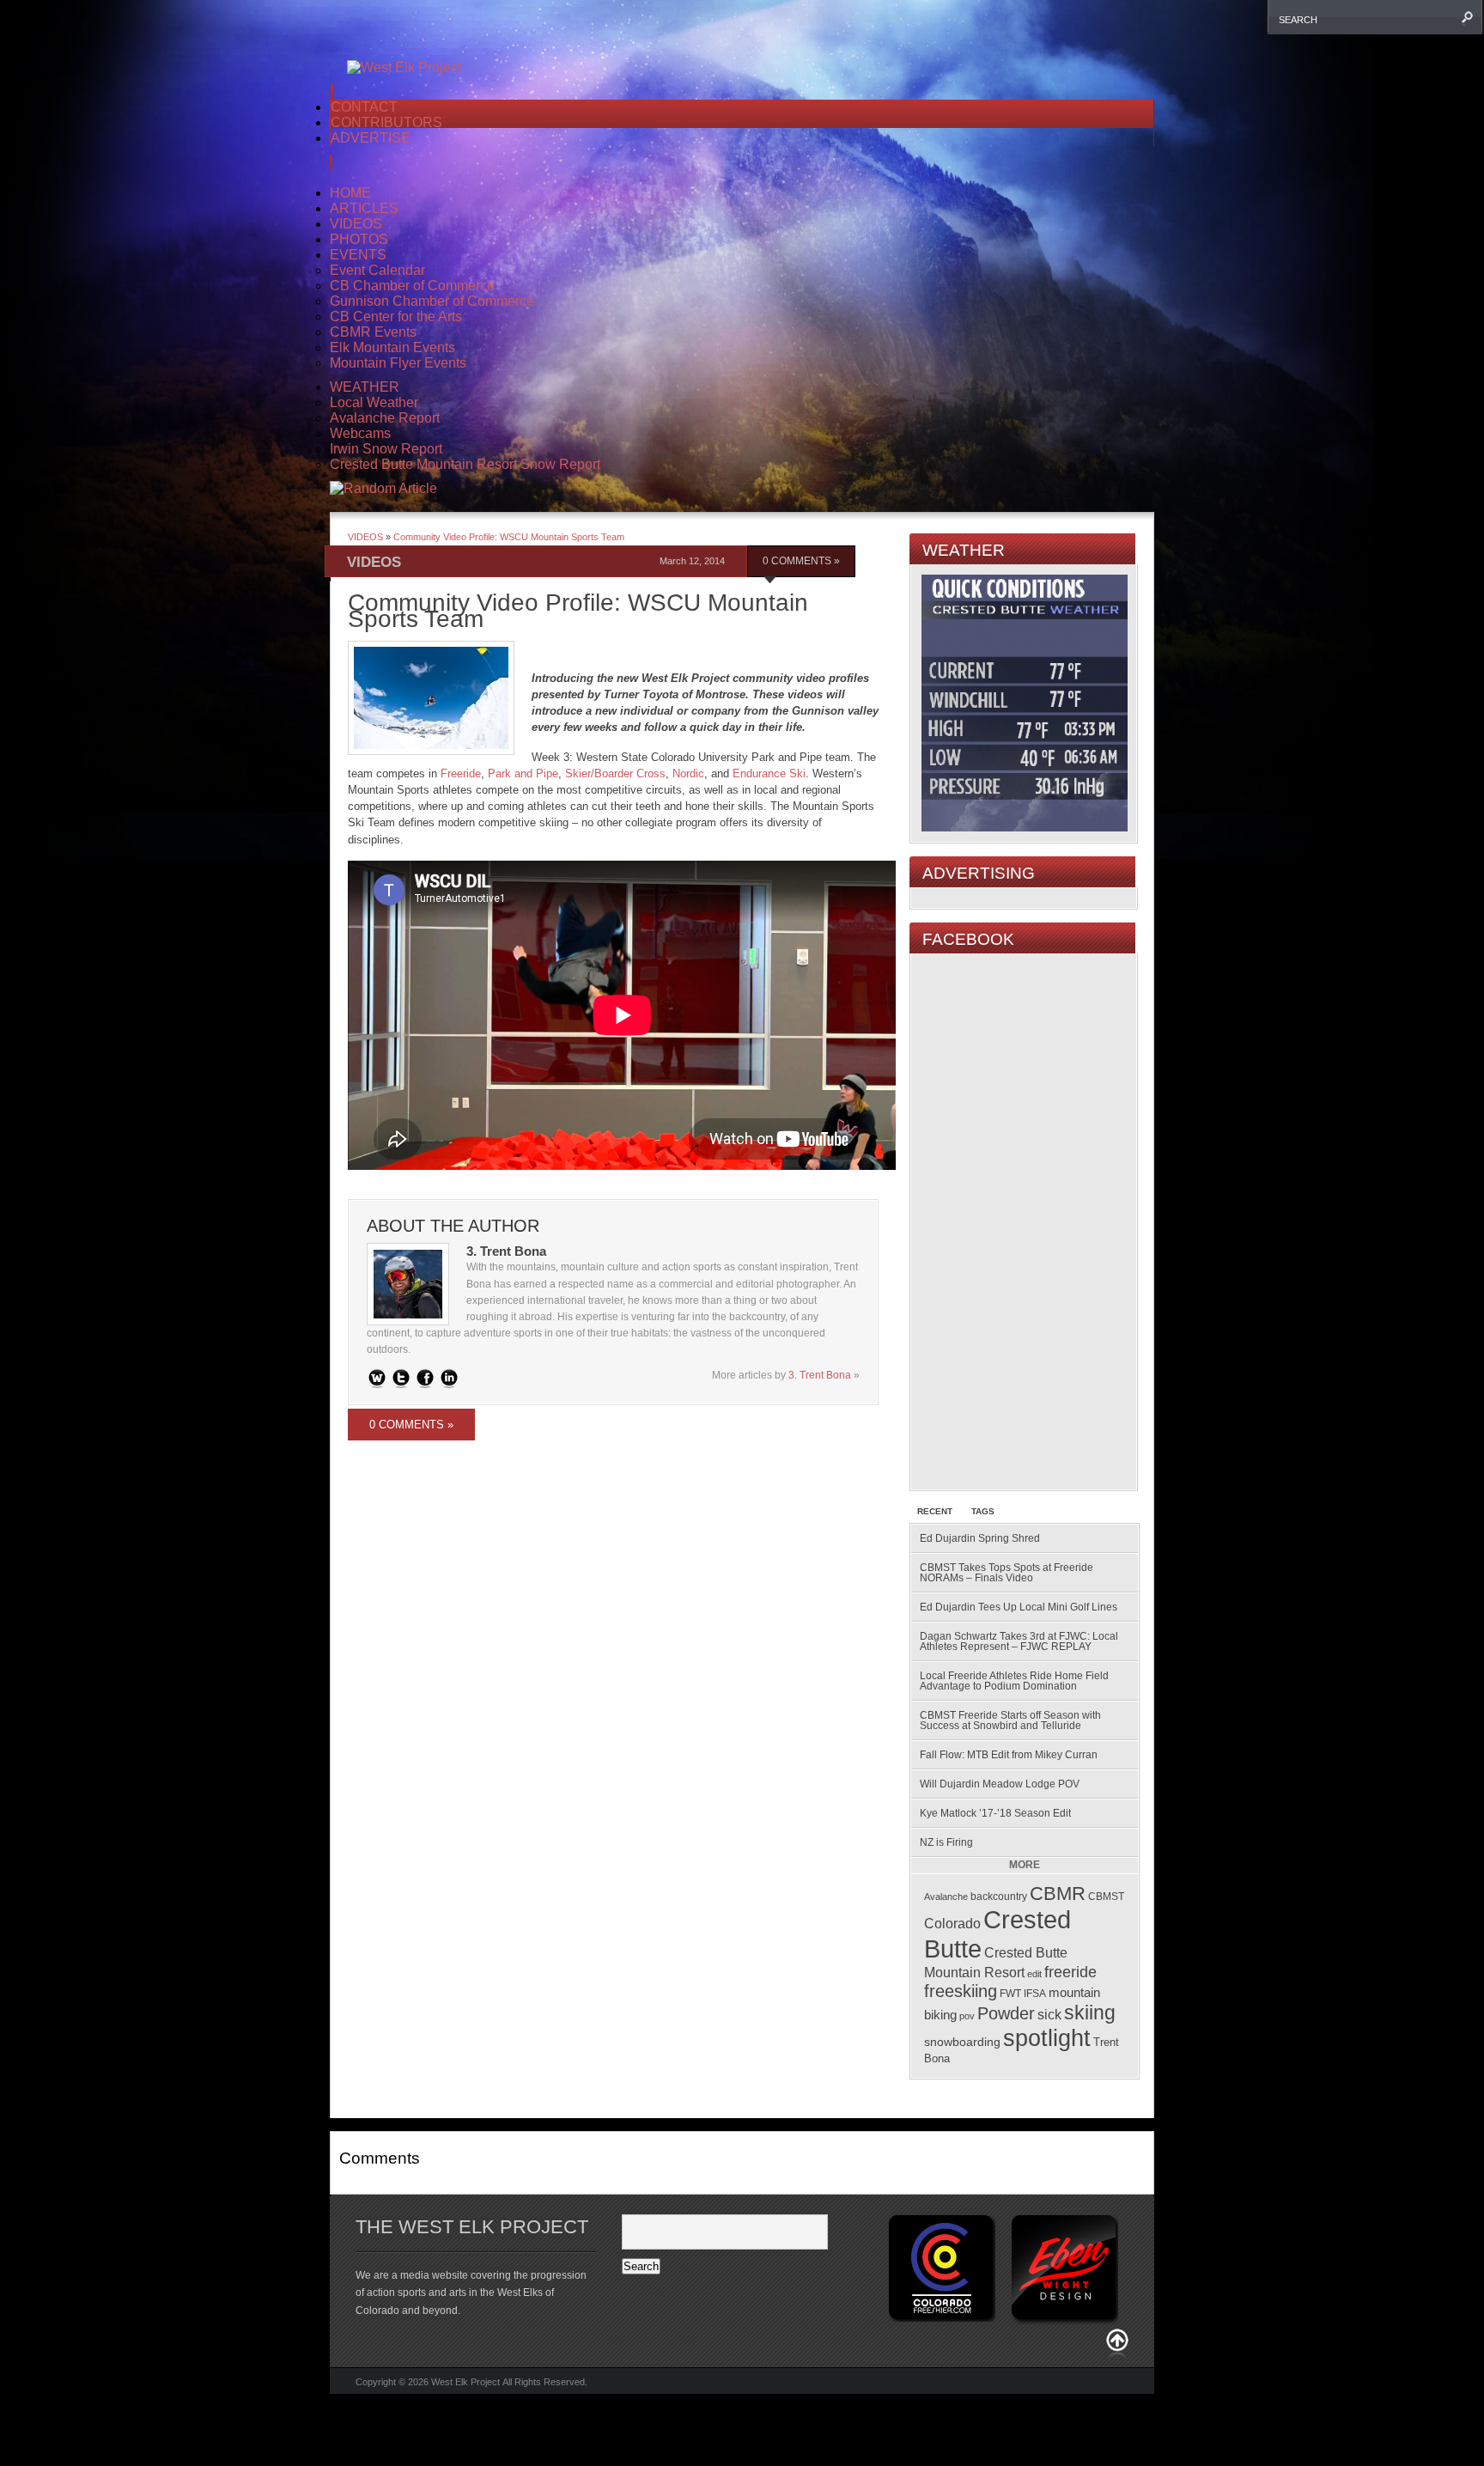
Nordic (688, 773)
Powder (1006, 2013)
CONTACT (364, 107)
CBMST (1106, 1897)
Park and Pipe (523, 773)
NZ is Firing (946, 1842)
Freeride (461, 773)
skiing (1090, 2012)
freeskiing (961, 1991)
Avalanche (946, 1897)
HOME (350, 193)
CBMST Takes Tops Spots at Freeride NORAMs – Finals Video (1007, 1573)
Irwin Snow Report (386, 449)
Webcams (360, 433)
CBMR (1058, 1894)
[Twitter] (401, 1378)
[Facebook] (425, 1378)
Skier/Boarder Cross (615, 773)
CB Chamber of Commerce (412, 286)
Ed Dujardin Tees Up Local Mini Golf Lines (1019, 1607)
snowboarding (962, 2042)
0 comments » (801, 561)
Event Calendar (377, 270)
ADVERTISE (371, 138)
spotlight (1047, 2038)
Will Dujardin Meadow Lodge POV (1000, 1784)
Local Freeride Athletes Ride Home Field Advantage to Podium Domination (1014, 1681)
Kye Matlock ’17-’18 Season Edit (995, 1813)
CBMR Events (373, 332)
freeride (1070, 1972)
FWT (1010, 1993)
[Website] (377, 1378)
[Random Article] (383, 488)
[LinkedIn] (449, 1378)
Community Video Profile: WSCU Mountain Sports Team (509, 537)
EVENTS (358, 255)
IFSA (1035, 1993)
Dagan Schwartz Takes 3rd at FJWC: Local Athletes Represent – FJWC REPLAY (1019, 1641)
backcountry (999, 1897)
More (1025, 1865)
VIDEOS (356, 224)
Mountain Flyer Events (398, 363)
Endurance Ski (769, 773)
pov (967, 2016)
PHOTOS (359, 239)
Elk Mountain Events (392, 347)
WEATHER (365, 387)
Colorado (952, 1923)
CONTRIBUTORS (386, 122)
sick (1049, 2015)
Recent (935, 1511)
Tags (983, 1511)
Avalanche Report (385, 418)
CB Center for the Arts (396, 317)
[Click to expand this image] (431, 698)
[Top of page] (1117, 2344)
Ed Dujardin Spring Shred (980, 1538)
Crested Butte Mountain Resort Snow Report (465, 464)
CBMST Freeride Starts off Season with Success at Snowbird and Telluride (1010, 1720)
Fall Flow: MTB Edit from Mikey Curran (1009, 1755)
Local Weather (374, 402)
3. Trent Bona (820, 1375)
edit (1034, 1974)
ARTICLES (364, 208)
